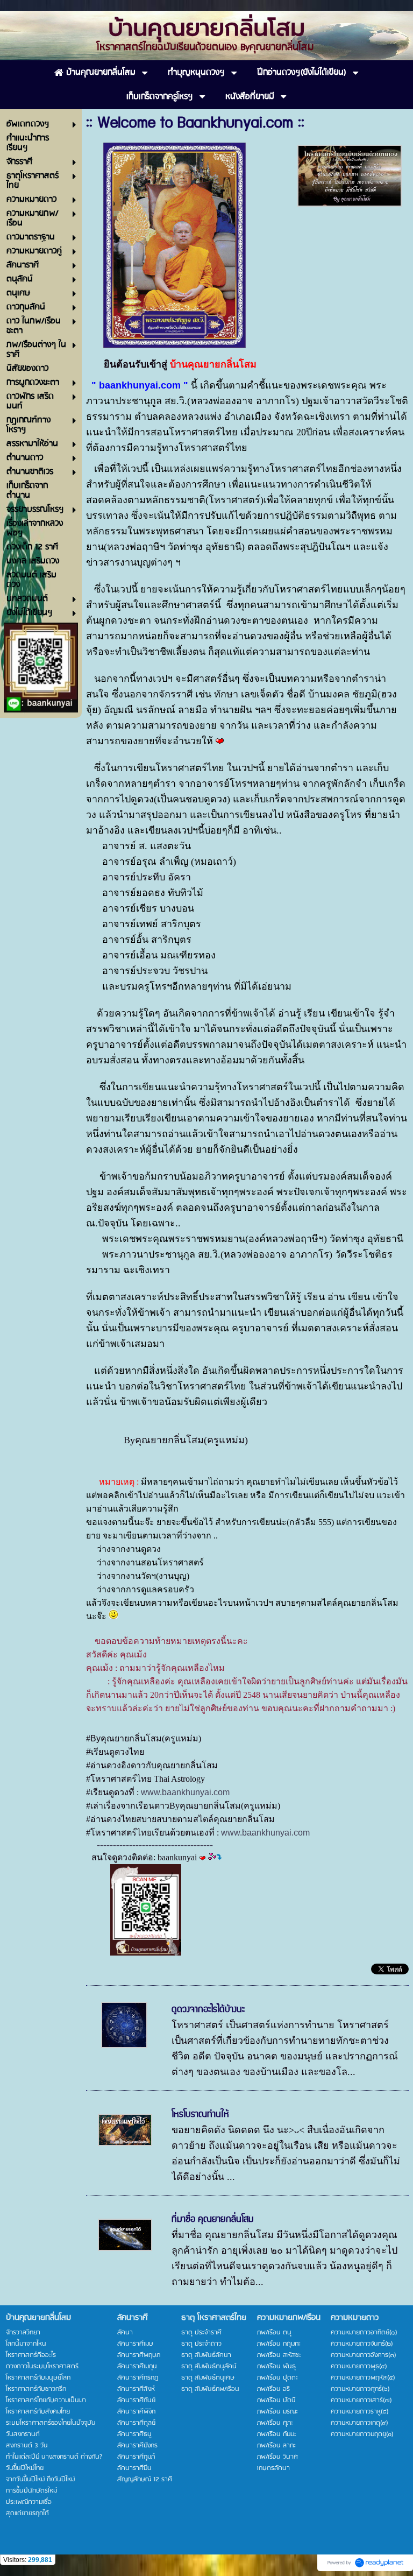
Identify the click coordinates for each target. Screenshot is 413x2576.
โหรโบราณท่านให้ (200, 2114)
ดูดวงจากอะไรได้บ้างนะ (208, 2009)
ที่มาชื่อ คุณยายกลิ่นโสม (213, 2219)
